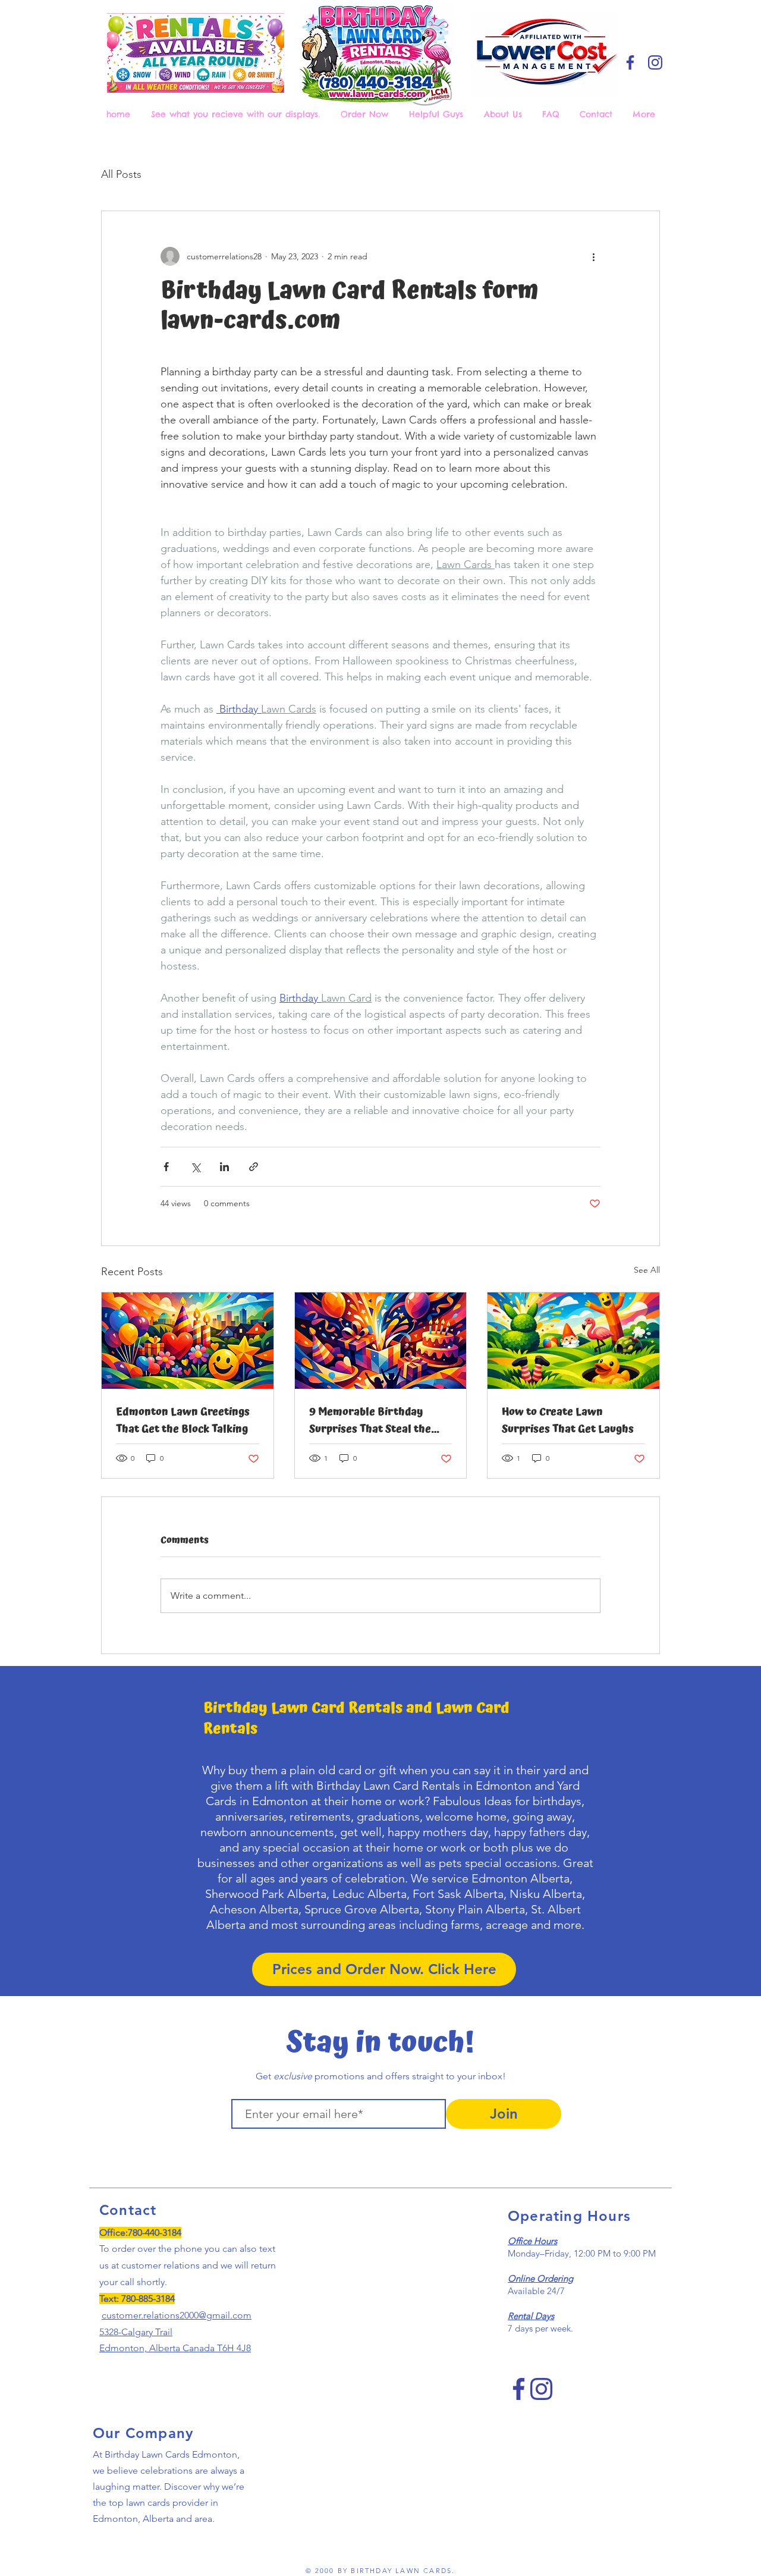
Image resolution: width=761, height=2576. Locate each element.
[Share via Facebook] (166, 1167)
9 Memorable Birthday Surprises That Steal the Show (370, 1420)
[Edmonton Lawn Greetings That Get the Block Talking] (188, 1341)
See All (647, 1270)
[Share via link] (254, 1167)
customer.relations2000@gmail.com (177, 2315)
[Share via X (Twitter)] (195, 1167)
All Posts (121, 174)
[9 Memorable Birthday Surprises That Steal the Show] (381, 1341)
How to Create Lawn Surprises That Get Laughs (568, 1420)
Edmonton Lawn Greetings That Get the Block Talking (183, 1420)
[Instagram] (655, 62)
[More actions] (593, 256)
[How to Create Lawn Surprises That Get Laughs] (573, 1341)
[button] (366, 114)
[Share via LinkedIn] (224, 1167)
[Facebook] (630, 62)
